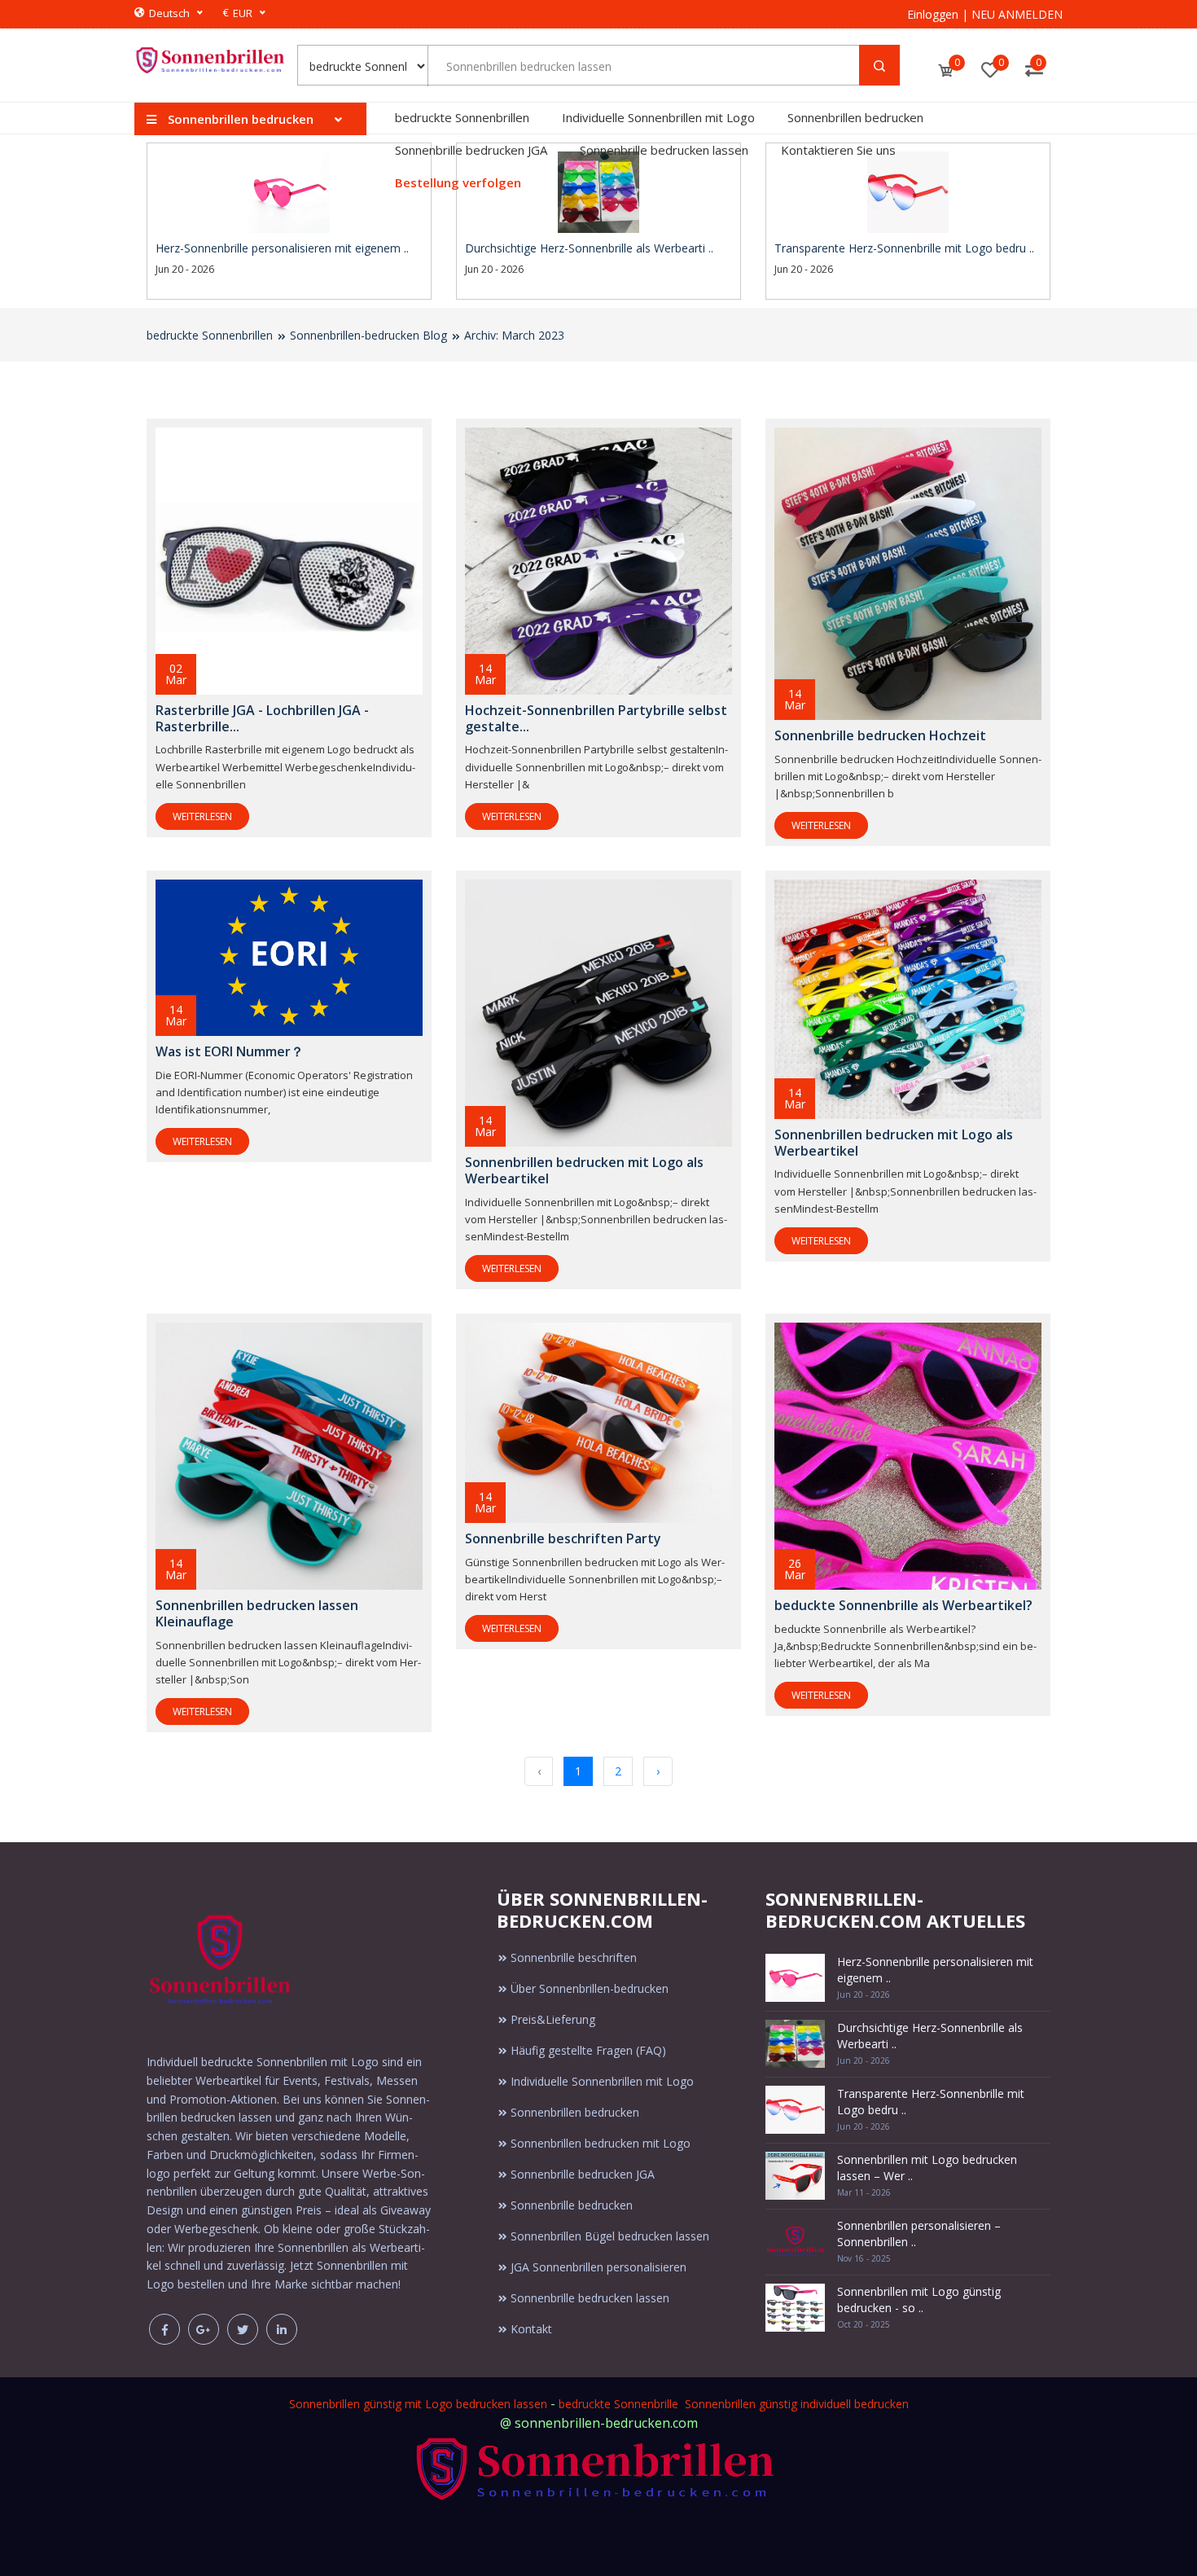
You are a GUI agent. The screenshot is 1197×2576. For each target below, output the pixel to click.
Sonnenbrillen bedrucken (855, 117)
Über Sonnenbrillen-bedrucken (590, 1988)
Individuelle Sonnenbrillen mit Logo (658, 117)
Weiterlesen (202, 816)
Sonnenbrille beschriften (574, 1957)
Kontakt (531, 2329)
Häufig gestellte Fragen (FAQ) (588, 2050)
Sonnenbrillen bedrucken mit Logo (601, 2143)
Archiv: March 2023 (514, 335)
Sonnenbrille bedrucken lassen (664, 150)
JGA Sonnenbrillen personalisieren (598, 2267)
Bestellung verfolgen (458, 182)
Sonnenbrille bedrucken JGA (471, 150)
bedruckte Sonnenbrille (618, 2404)
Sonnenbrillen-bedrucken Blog (368, 335)
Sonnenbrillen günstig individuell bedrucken (797, 2404)
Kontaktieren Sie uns (838, 150)
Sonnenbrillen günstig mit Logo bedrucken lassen (418, 2404)
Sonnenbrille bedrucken (572, 2205)
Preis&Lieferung (553, 2019)
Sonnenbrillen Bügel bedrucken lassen (610, 2236)
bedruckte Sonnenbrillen (462, 117)
